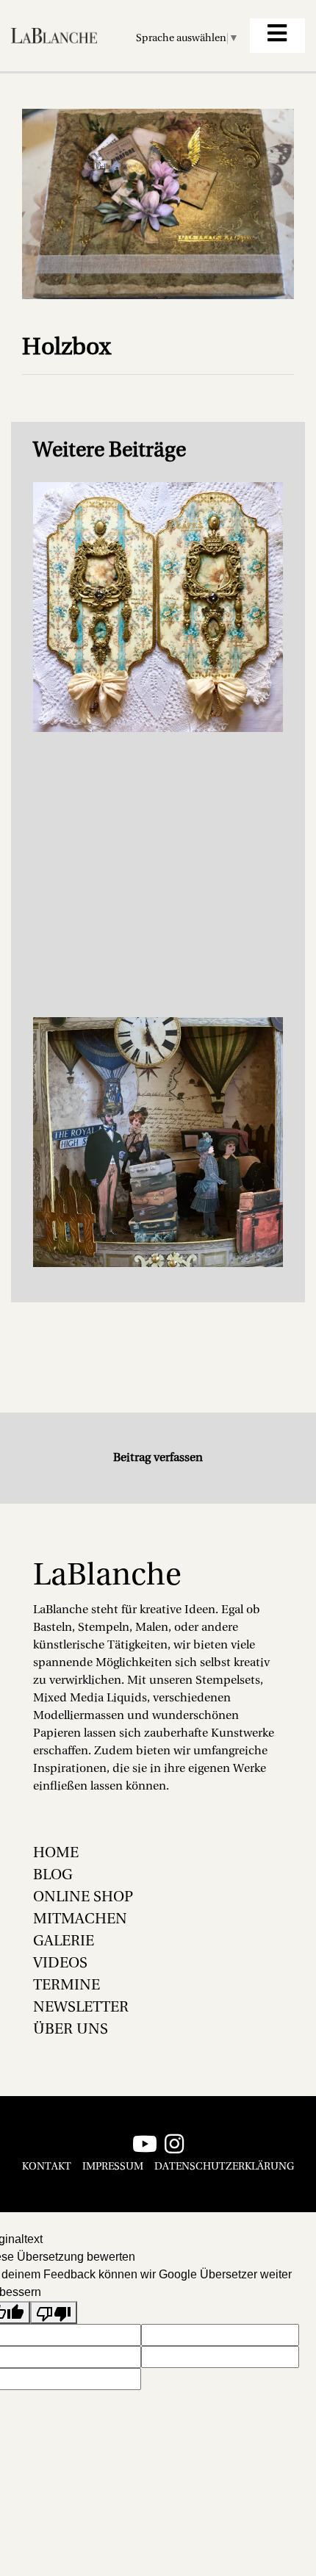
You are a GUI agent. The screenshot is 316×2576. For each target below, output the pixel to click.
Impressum (113, 2167)
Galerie (64, 1942)
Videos (60, 1964)
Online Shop (83, 1898)
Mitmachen (80, 1920)
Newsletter (81, 2008)
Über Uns (71, 2030)
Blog (53, 1876)
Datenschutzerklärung (224, 2167)
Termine (67, 1986)
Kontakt (47, 2167)
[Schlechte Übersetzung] (54, 2313)
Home (56, 1854)
